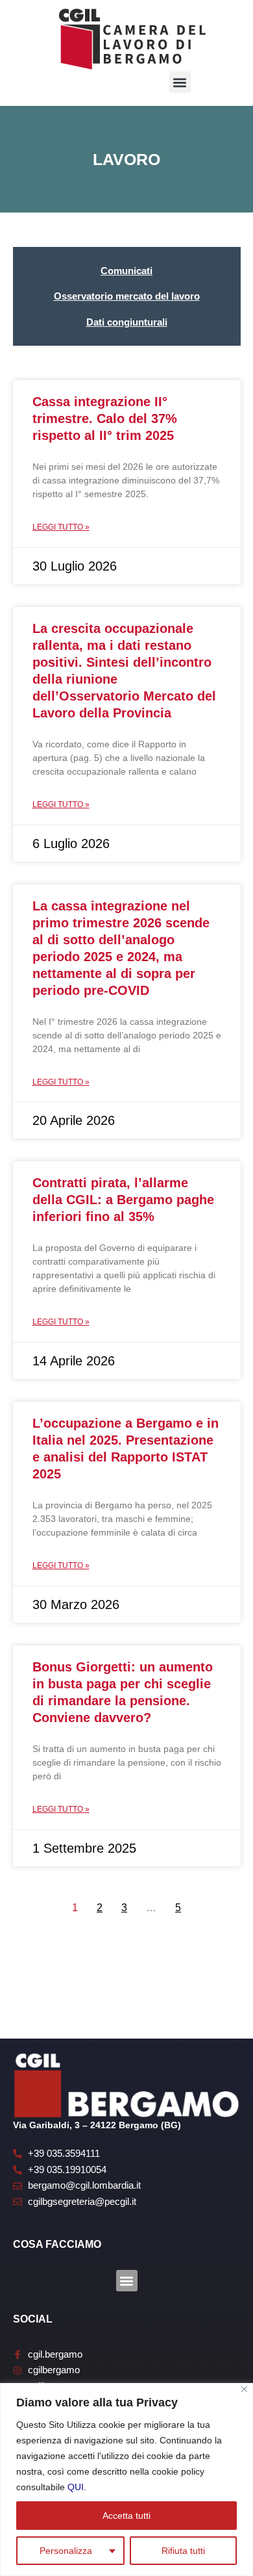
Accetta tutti (126, 2516)
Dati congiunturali (127, 322)
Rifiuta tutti (183, 2551)
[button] (180, 82)
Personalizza (66, 2551)
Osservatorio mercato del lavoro (127, 296)
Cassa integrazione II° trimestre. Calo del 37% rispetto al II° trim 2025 (105, 419)
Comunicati (126, 271)
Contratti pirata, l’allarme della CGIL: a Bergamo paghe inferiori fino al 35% (123, 1200)
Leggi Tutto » (61, 527)
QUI (76, 2487)
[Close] (244, 2389)
